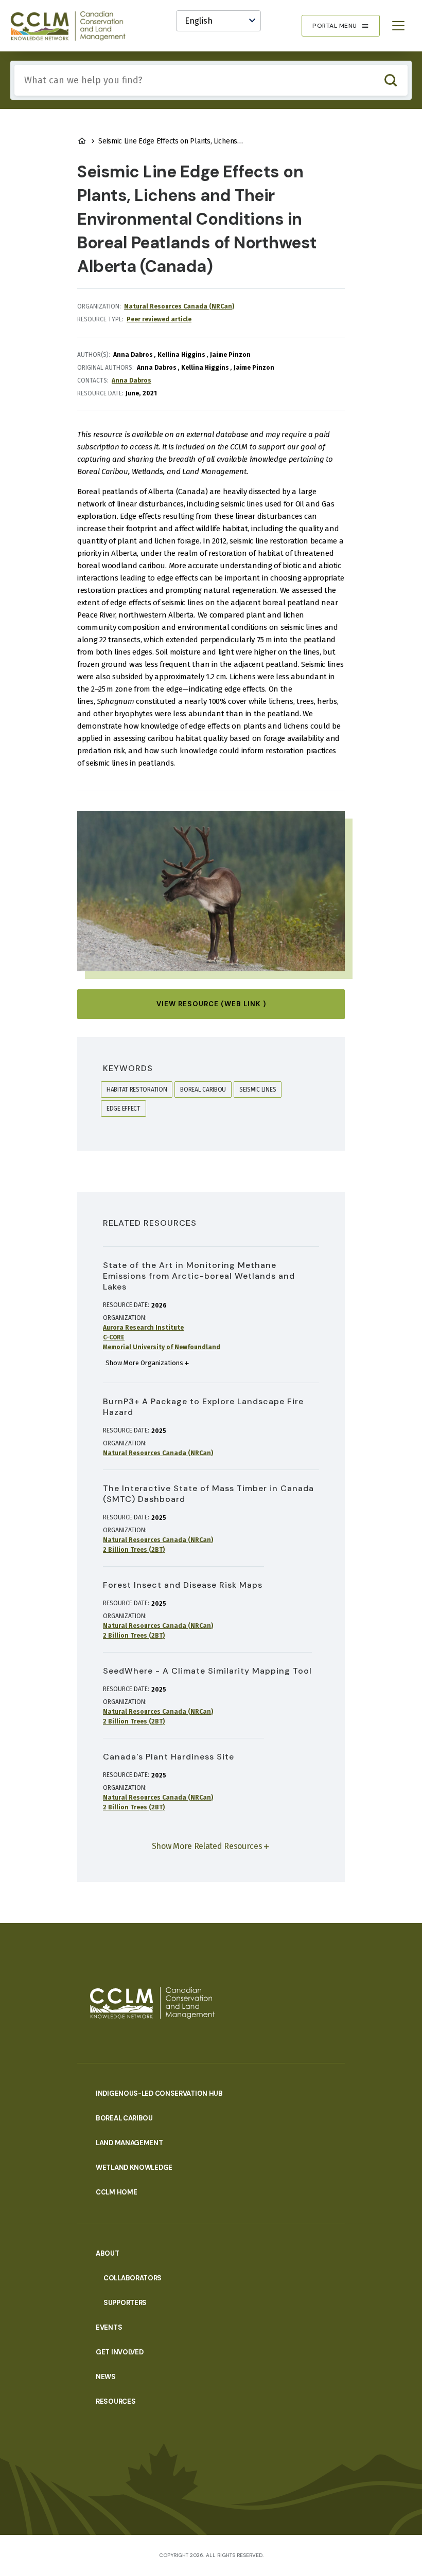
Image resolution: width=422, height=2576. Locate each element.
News (106, 2377)
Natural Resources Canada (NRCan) (179, 306)
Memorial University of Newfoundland (162, 1347)
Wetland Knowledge (134, 2167)
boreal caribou (203, 1090)
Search (390, 80)
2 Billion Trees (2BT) (134, 1550)
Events (109, 2327)
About (108, 2253)
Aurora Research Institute (143, 1328)
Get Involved (119, 2352)
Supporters (125, 2303)
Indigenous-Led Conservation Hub (159, 2093)
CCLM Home (116, 2192)
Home (82, 141)
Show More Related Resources (207, 1846)
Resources (116, 2401)
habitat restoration (137, 1090)
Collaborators (133, 2278)
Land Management (129, 2143)
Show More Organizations (144, 1363)
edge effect (124, 1109)
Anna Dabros (131, 380)
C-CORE (114, 1337)
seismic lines (258, 1090)
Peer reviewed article (159, 319)
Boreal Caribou (124, 2118)
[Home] (73, 26)
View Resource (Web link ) (211, 1004)
